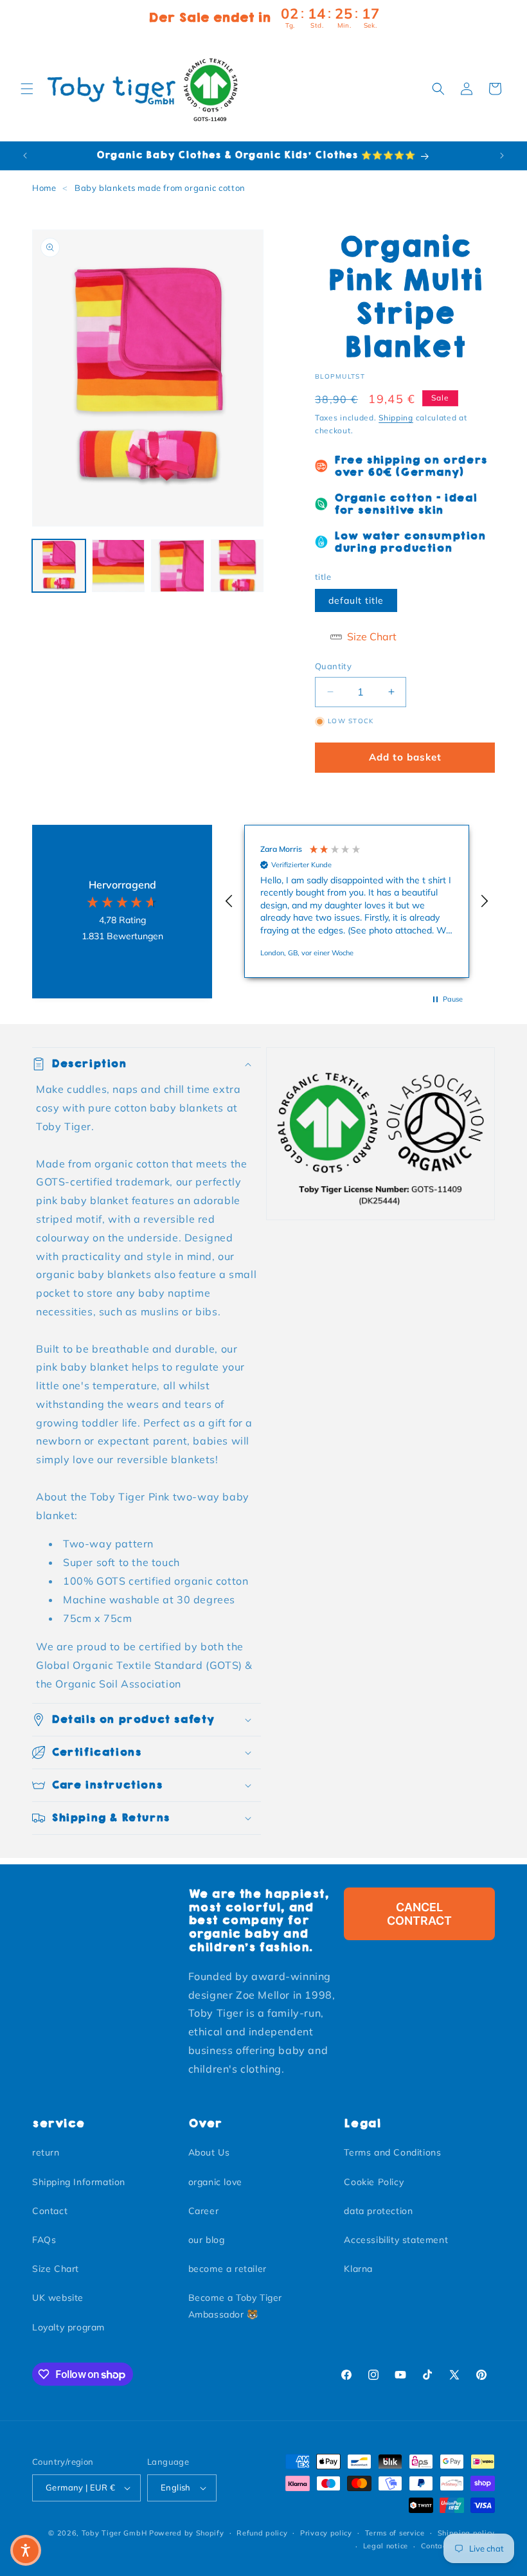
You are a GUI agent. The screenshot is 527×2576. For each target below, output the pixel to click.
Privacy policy (326, 2533)
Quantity (333, 666)
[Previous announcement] (25, 156)
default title (356, 600)
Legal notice (386, 2546)
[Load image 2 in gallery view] (119, 566)
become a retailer (228, 2269)
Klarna (358, 2269)
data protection (378, 2211)
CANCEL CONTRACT (419, 1914)
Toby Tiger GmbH (114, 2533)
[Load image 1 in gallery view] (59, 566)
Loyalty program (68, 2327)
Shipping (396, 418)
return (46, 2152)
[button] (27, 89)
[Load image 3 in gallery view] (178, 566)
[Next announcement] (502, 156)
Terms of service (395, 2533)
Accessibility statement (396, 2240)
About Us (209, 2152)
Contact (50, 2211)
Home (44, 188)
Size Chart (56, 2269)
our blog (207, 2240)
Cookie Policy (374, 2182)
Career (204, 2211)
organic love (215, 2182)
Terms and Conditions (392, 2152)
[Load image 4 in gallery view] (237, 566)
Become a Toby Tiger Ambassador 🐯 (235, 2306)
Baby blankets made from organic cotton (160, 188)
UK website (58, 2298)
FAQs (44, 2240)
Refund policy (262, 2533)
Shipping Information (79, 2182)
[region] (357, 901)
